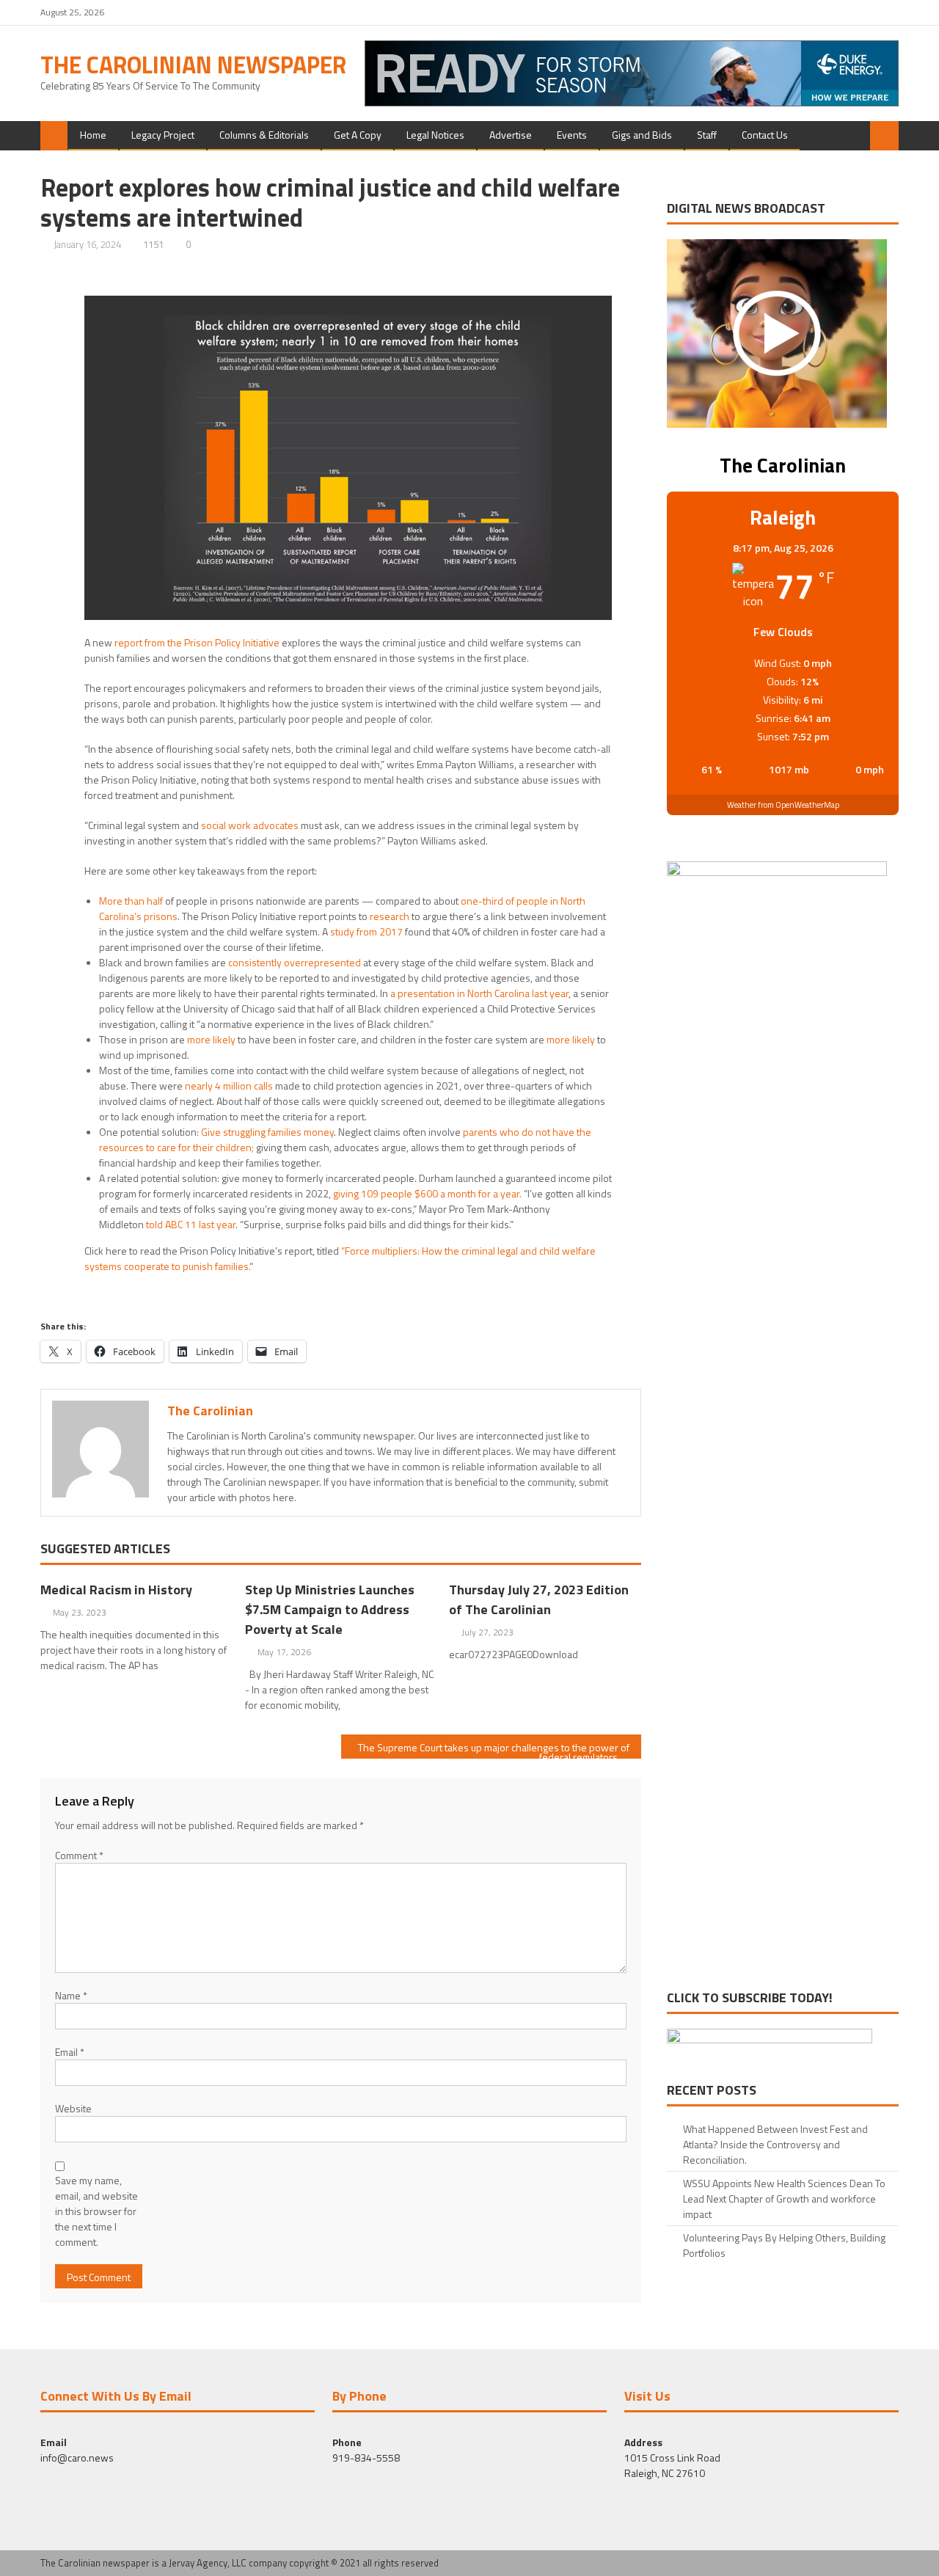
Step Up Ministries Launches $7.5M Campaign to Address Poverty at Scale (330, 1609)
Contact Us (765, 135)
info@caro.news (77, 2458)
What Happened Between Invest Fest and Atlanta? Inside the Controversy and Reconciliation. (775, 2144)
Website (73, 2108)
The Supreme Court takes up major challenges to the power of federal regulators (494, 1749)
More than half (131, 901)
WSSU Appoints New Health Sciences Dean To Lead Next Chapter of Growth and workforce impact (784, 2199)
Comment (79, 1855)
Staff (707, 135)
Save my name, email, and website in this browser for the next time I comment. (96, 2211)
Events (572, 135)
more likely (211, 1039)
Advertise (511, 135)
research (390, 916)
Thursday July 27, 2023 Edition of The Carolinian (539, 1599)
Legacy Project (163, 135)
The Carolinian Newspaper (193, 65)
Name (71, 1995)
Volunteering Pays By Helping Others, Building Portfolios (784, 2245)
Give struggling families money (267, 1132)
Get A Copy (358, 135)
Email (70, 2052)
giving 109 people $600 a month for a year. (427, 1193)
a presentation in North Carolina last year (478, 993)
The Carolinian (210, 1411)
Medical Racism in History (116, 1590)
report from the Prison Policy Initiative (197, 642)
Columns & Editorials (264, 135)
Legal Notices (435, 135)
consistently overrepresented (295, 962)
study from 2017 (366, 931)
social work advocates (250, 825)
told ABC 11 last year (191, 1224)
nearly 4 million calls (229, 1086)
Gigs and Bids (642, 135)
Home (93, 135)
